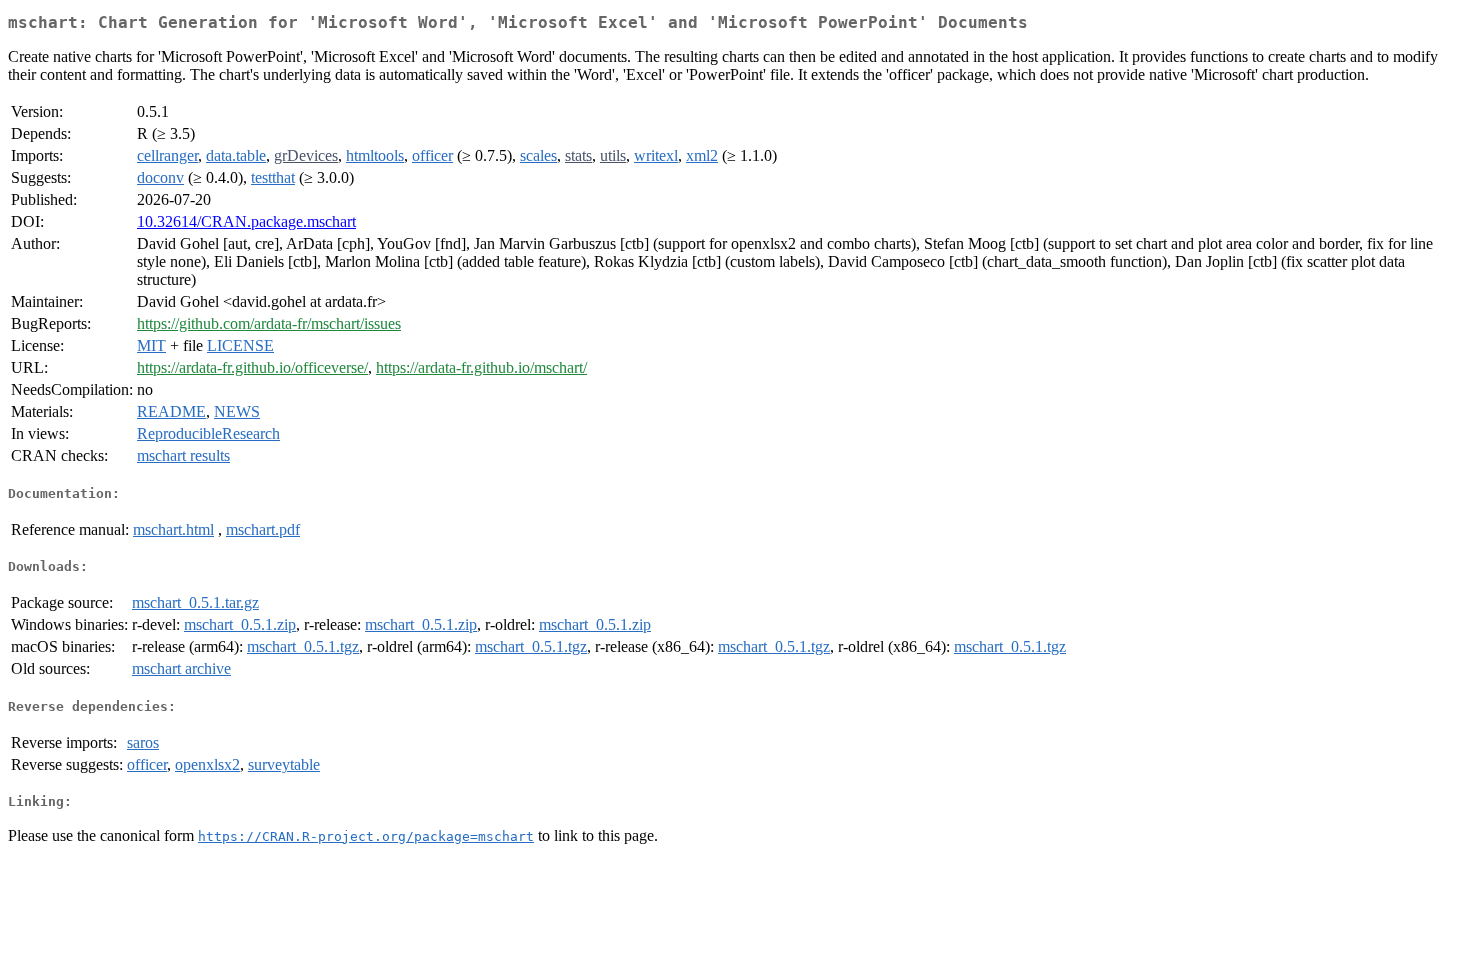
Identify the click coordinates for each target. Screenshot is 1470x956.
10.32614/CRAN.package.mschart (246, 221)
